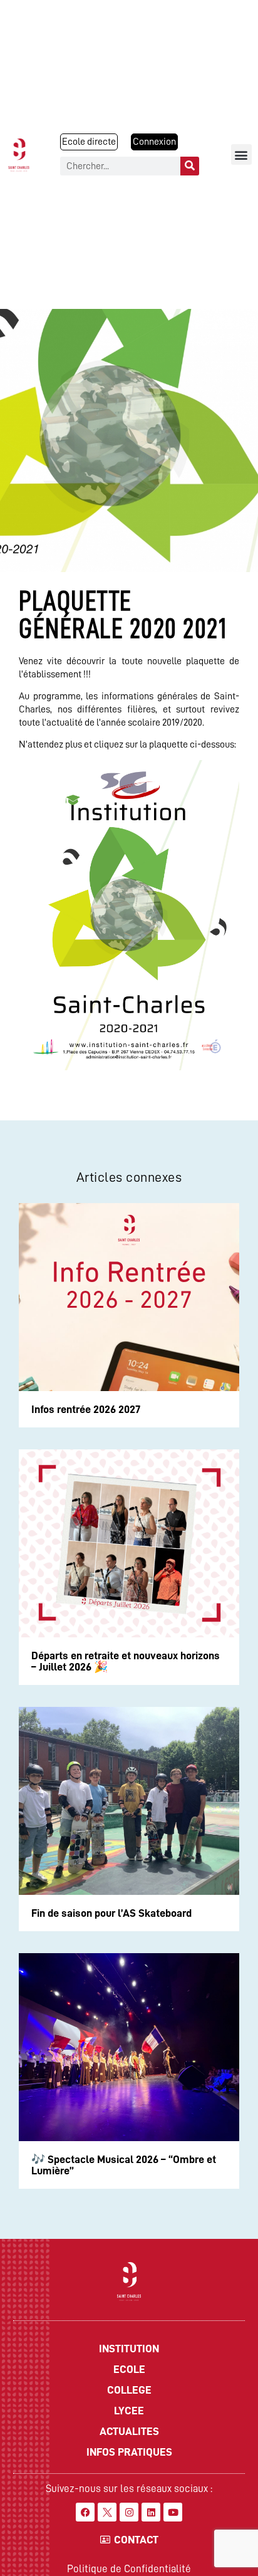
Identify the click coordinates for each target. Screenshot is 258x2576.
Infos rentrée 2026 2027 (86, 1409)
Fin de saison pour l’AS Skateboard (111, 1913)
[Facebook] (85, 2512)
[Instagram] (129, 2512)
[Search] (190, 166)
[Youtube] (173, 2512)
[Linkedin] (151, 2512)
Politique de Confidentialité (129, 2569)
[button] (241, 154)
